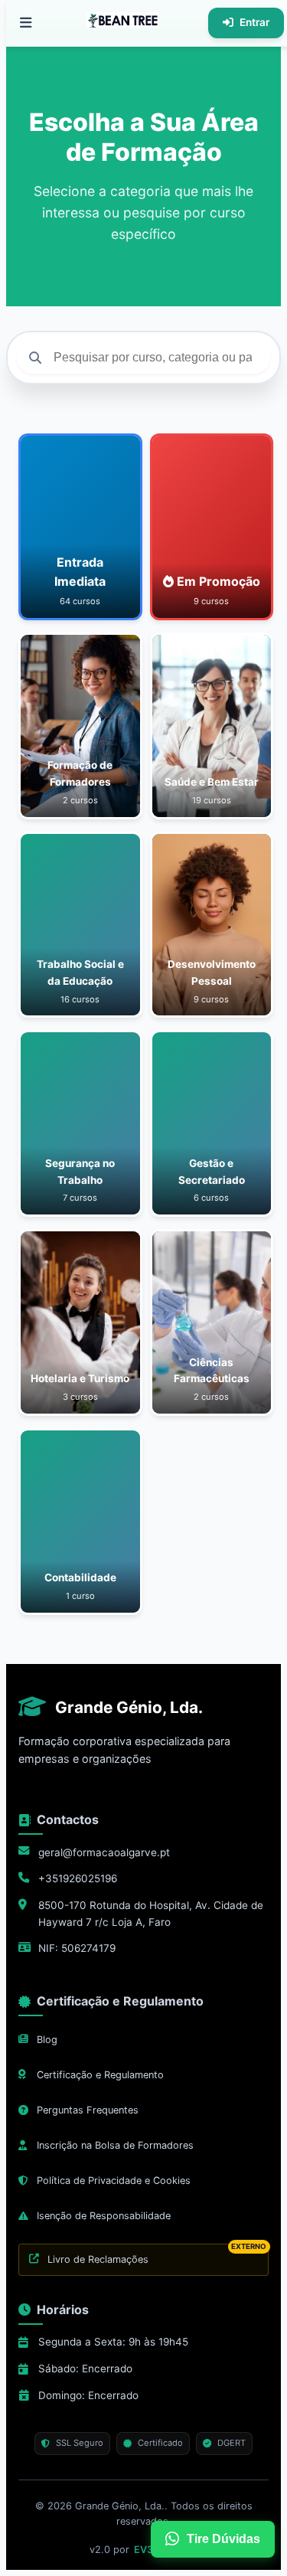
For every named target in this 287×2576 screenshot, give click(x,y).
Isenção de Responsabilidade (104, 2216)
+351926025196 (78, 1878)
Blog (47, 2040)
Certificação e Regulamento (100, 2075)
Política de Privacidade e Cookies (114, 2180)
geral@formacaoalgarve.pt (104, 1852)
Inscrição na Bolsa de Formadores (115, 2145)
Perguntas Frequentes (88, 2110)
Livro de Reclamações (157, 2254)
